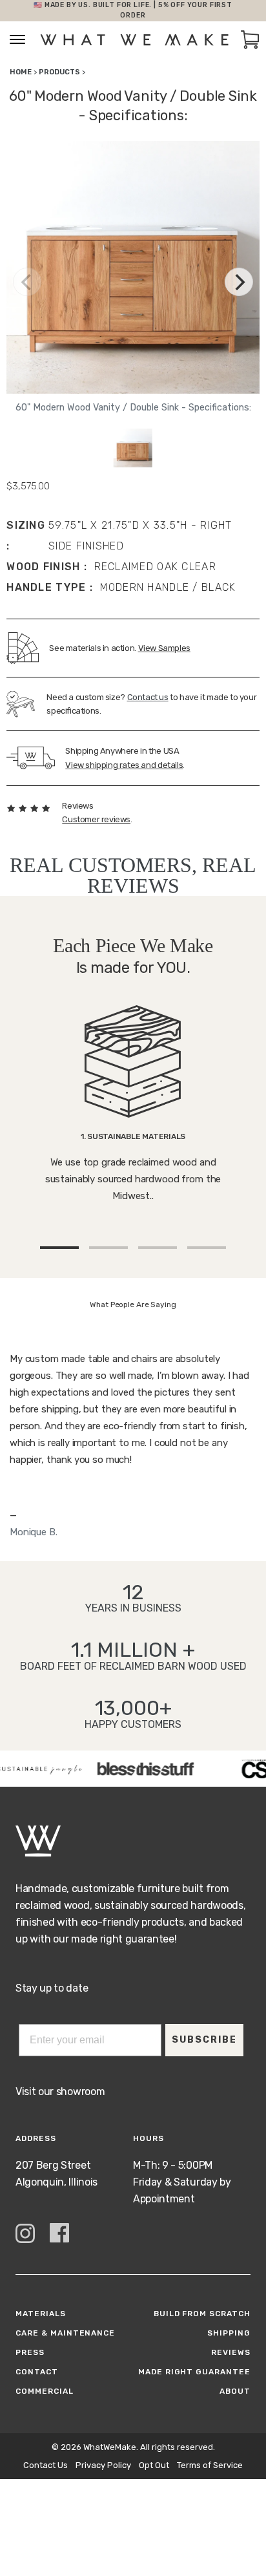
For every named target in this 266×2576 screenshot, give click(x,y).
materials (41, 2314)
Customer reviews (96, 819)
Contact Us (46, 2465)
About (235, 2391)
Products (59, 72)
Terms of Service (210, 2465)
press (30, 2352)
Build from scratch (202, 2314)
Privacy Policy (103, 2465)
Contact (37, 2372)
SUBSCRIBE (204, 2040)
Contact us (148, 697)
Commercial (45, 2391)
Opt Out (154, 2465)
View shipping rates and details (124, 765)
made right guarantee (194, 2372)
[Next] (239, 282)
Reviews (231, 2352)
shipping (229, 2333)
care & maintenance (65, 2333)
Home (21, 72)
